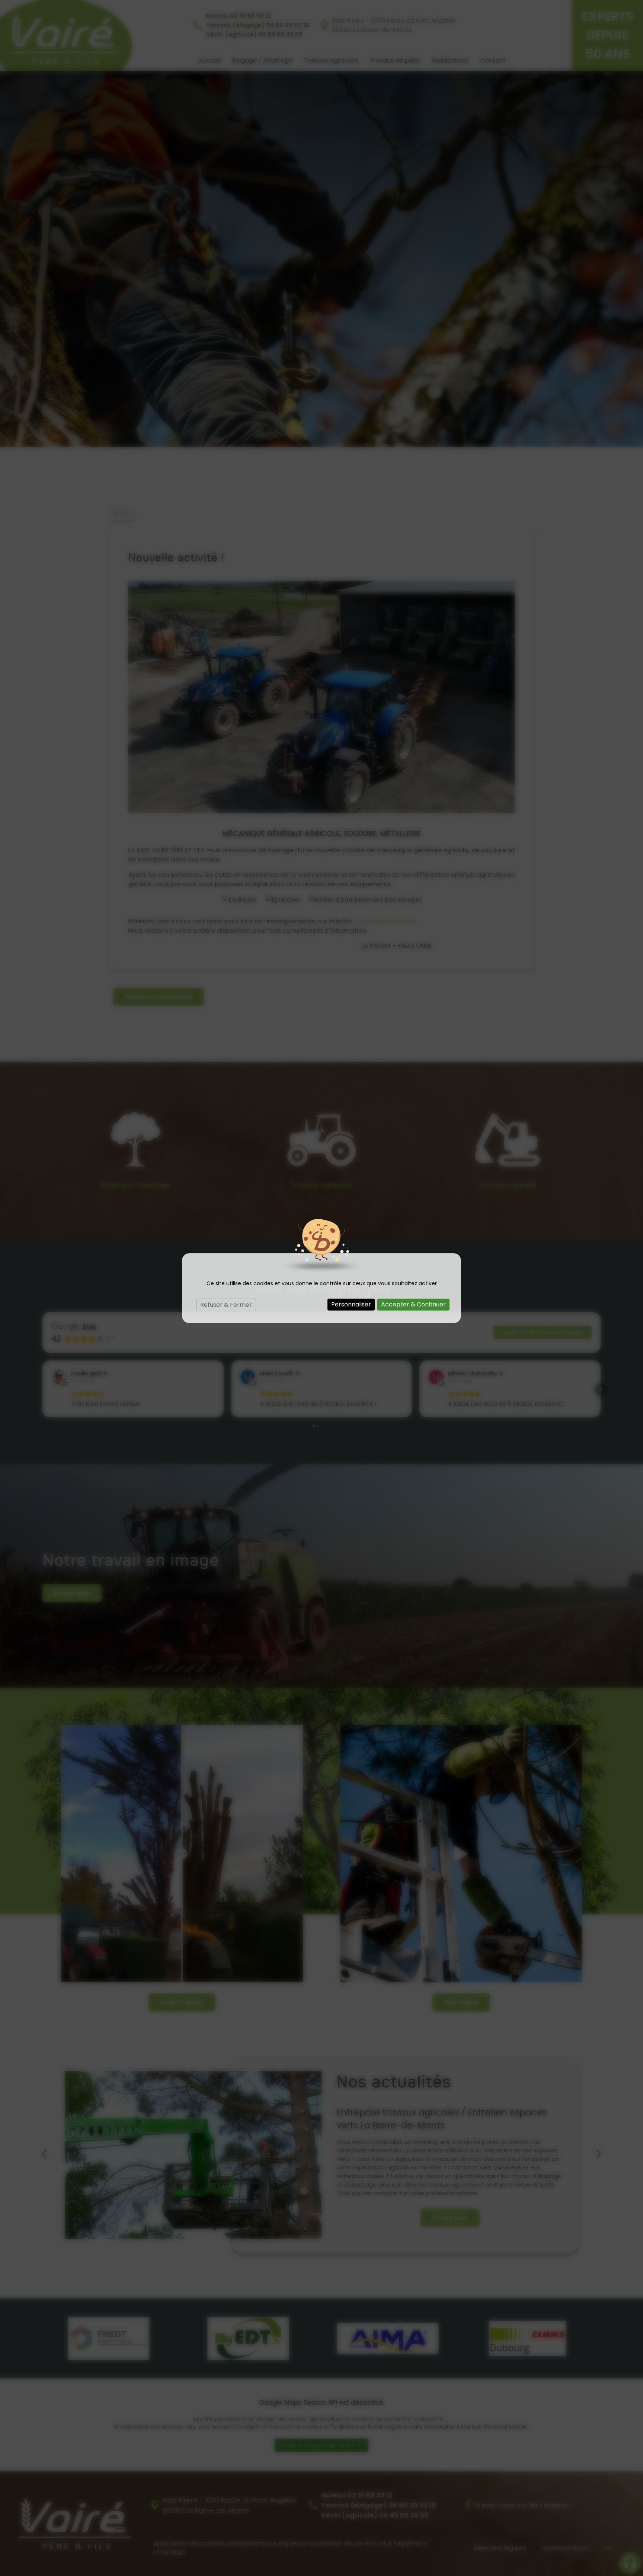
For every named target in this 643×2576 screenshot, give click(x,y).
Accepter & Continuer (413, 1304)
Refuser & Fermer (226, 1305)
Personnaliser (351, 1304)
